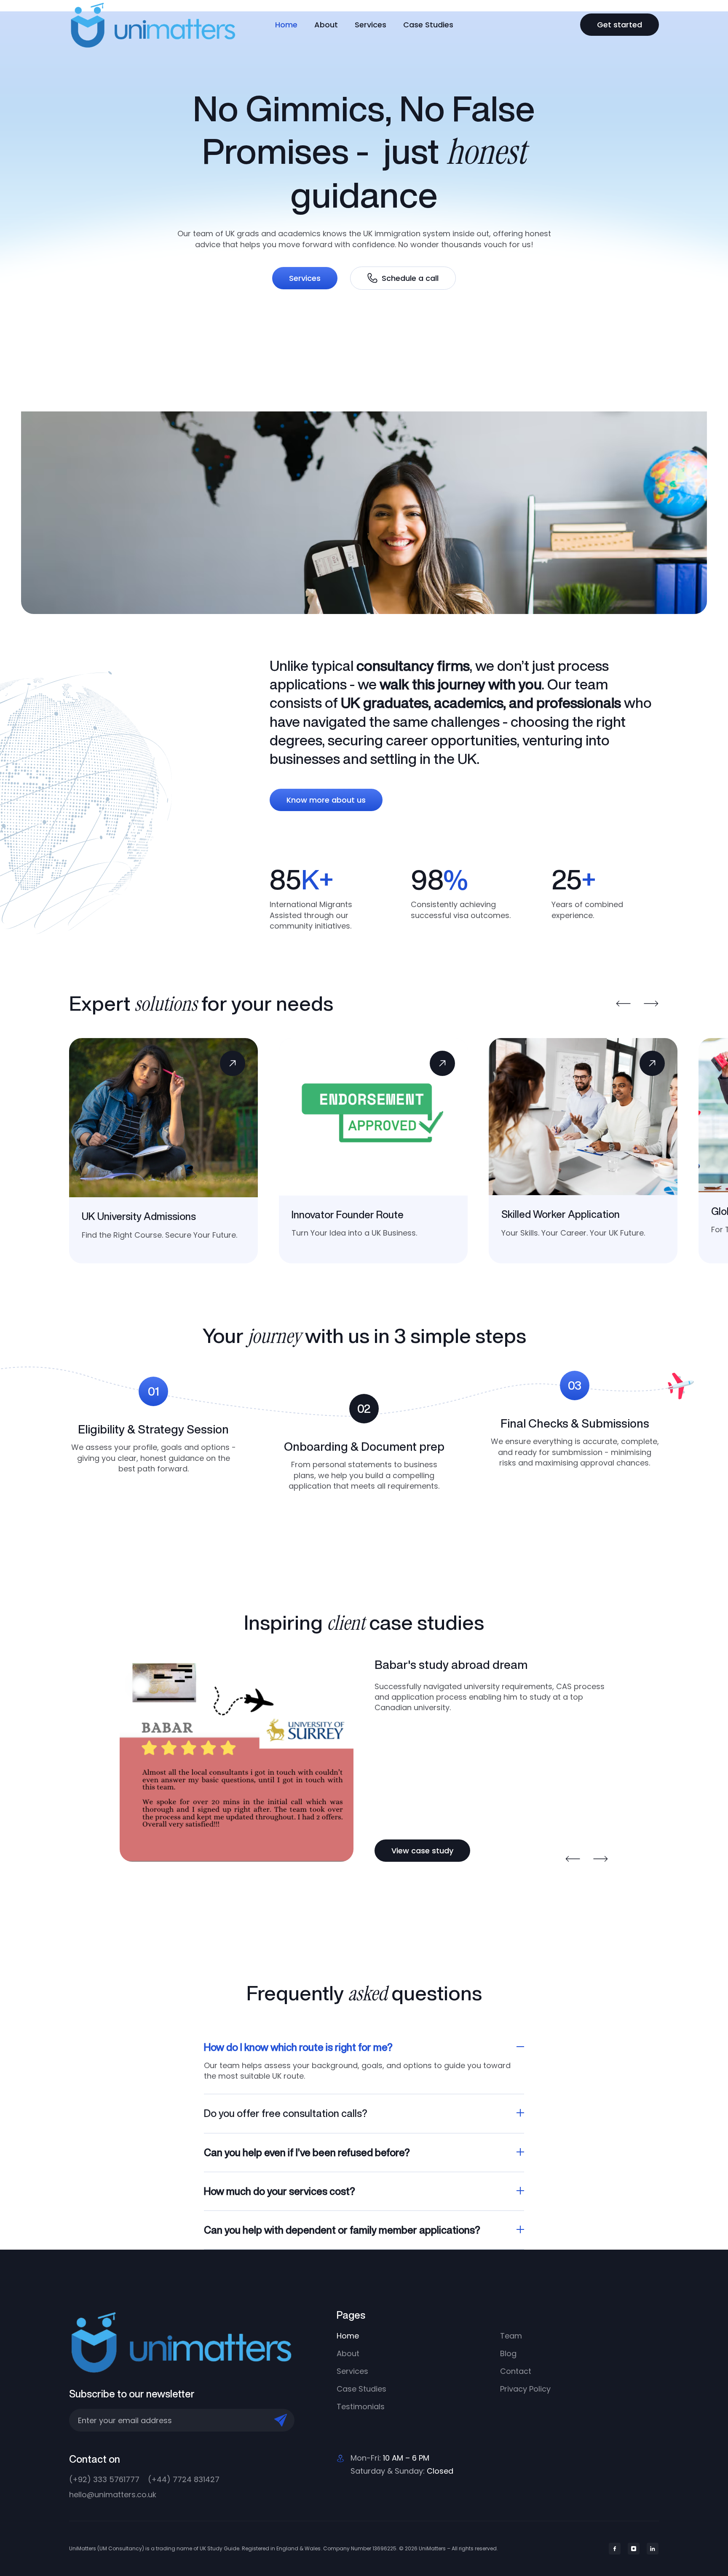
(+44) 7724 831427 (184, 2479)
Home (286, 25)
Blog (508, 2353)
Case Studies (428, 25)
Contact (516, 2371)
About (326, 25)
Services (371, 25)
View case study (422, 1851)
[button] (624, 1004)
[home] (163, 25)
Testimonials (361, 2406)
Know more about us (326, 800)
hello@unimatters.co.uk (113, 2495)
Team (511, 2336)
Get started (620, 25)
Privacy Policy (525, 2389)
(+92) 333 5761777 (104, 2479)
